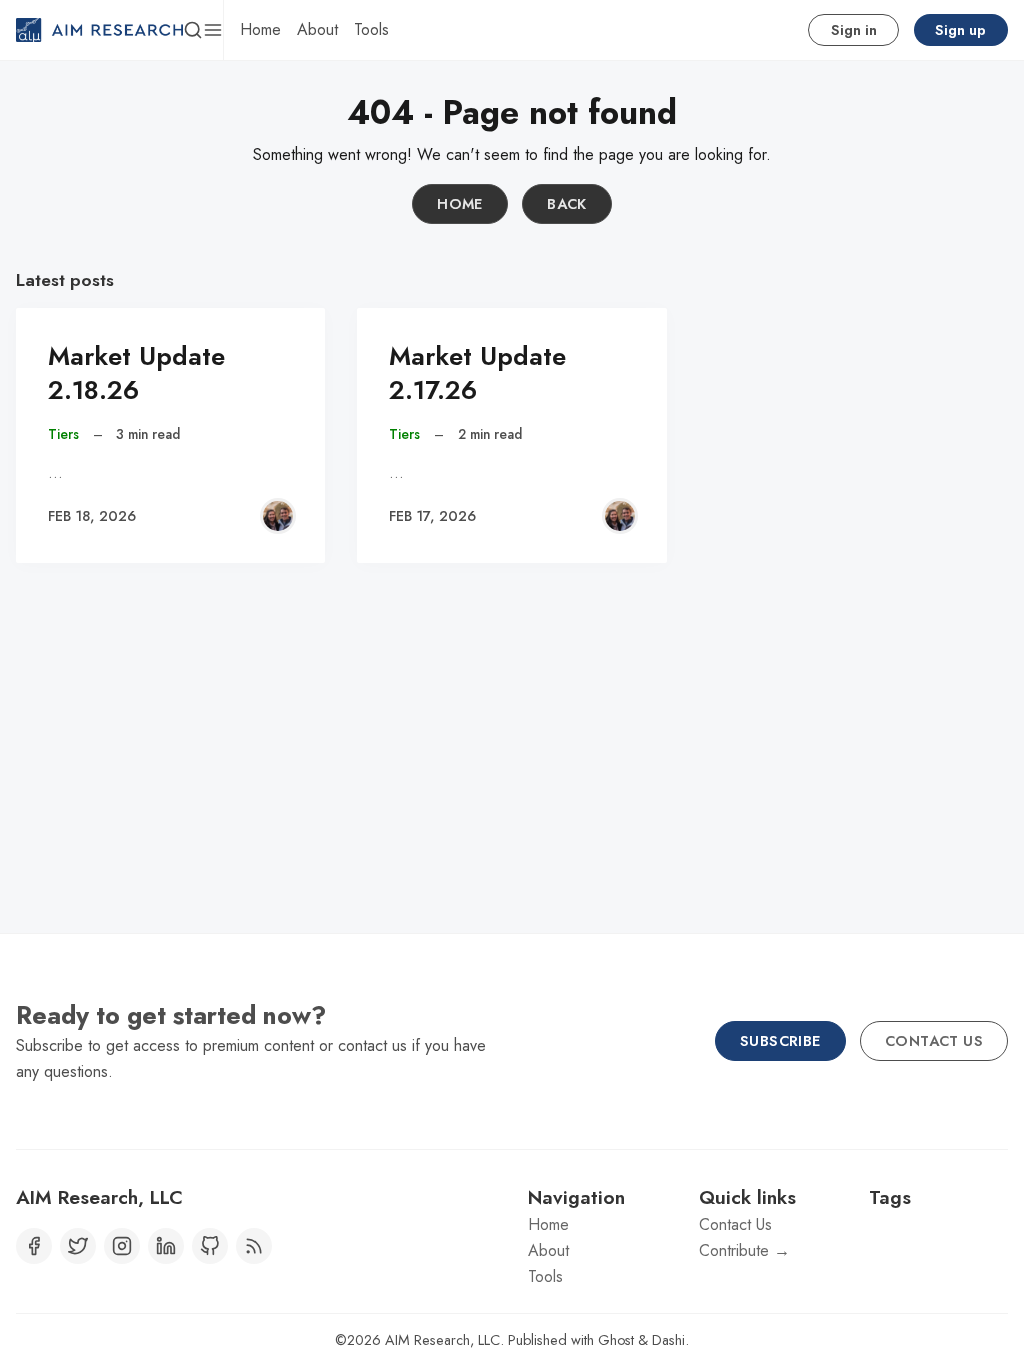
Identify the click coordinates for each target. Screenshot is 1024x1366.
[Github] (210, 1246)
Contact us (934, 1041)
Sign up (960, 30)
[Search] (193, 30)
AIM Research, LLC (442, 1340)
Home (460, 204)
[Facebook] (34, 1246)
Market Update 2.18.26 (136, 374)
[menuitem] (260, 30)
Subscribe (780, 1041)
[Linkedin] (166, 1246)
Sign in (854, 30)
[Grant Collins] (278, 516)
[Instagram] (122, 1246)
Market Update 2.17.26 (477, 374)
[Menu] (213, 30)
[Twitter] (78, 1246)
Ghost (616, 1340)
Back (567, 204)
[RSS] (254, 1246)
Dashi (668, 1340)
